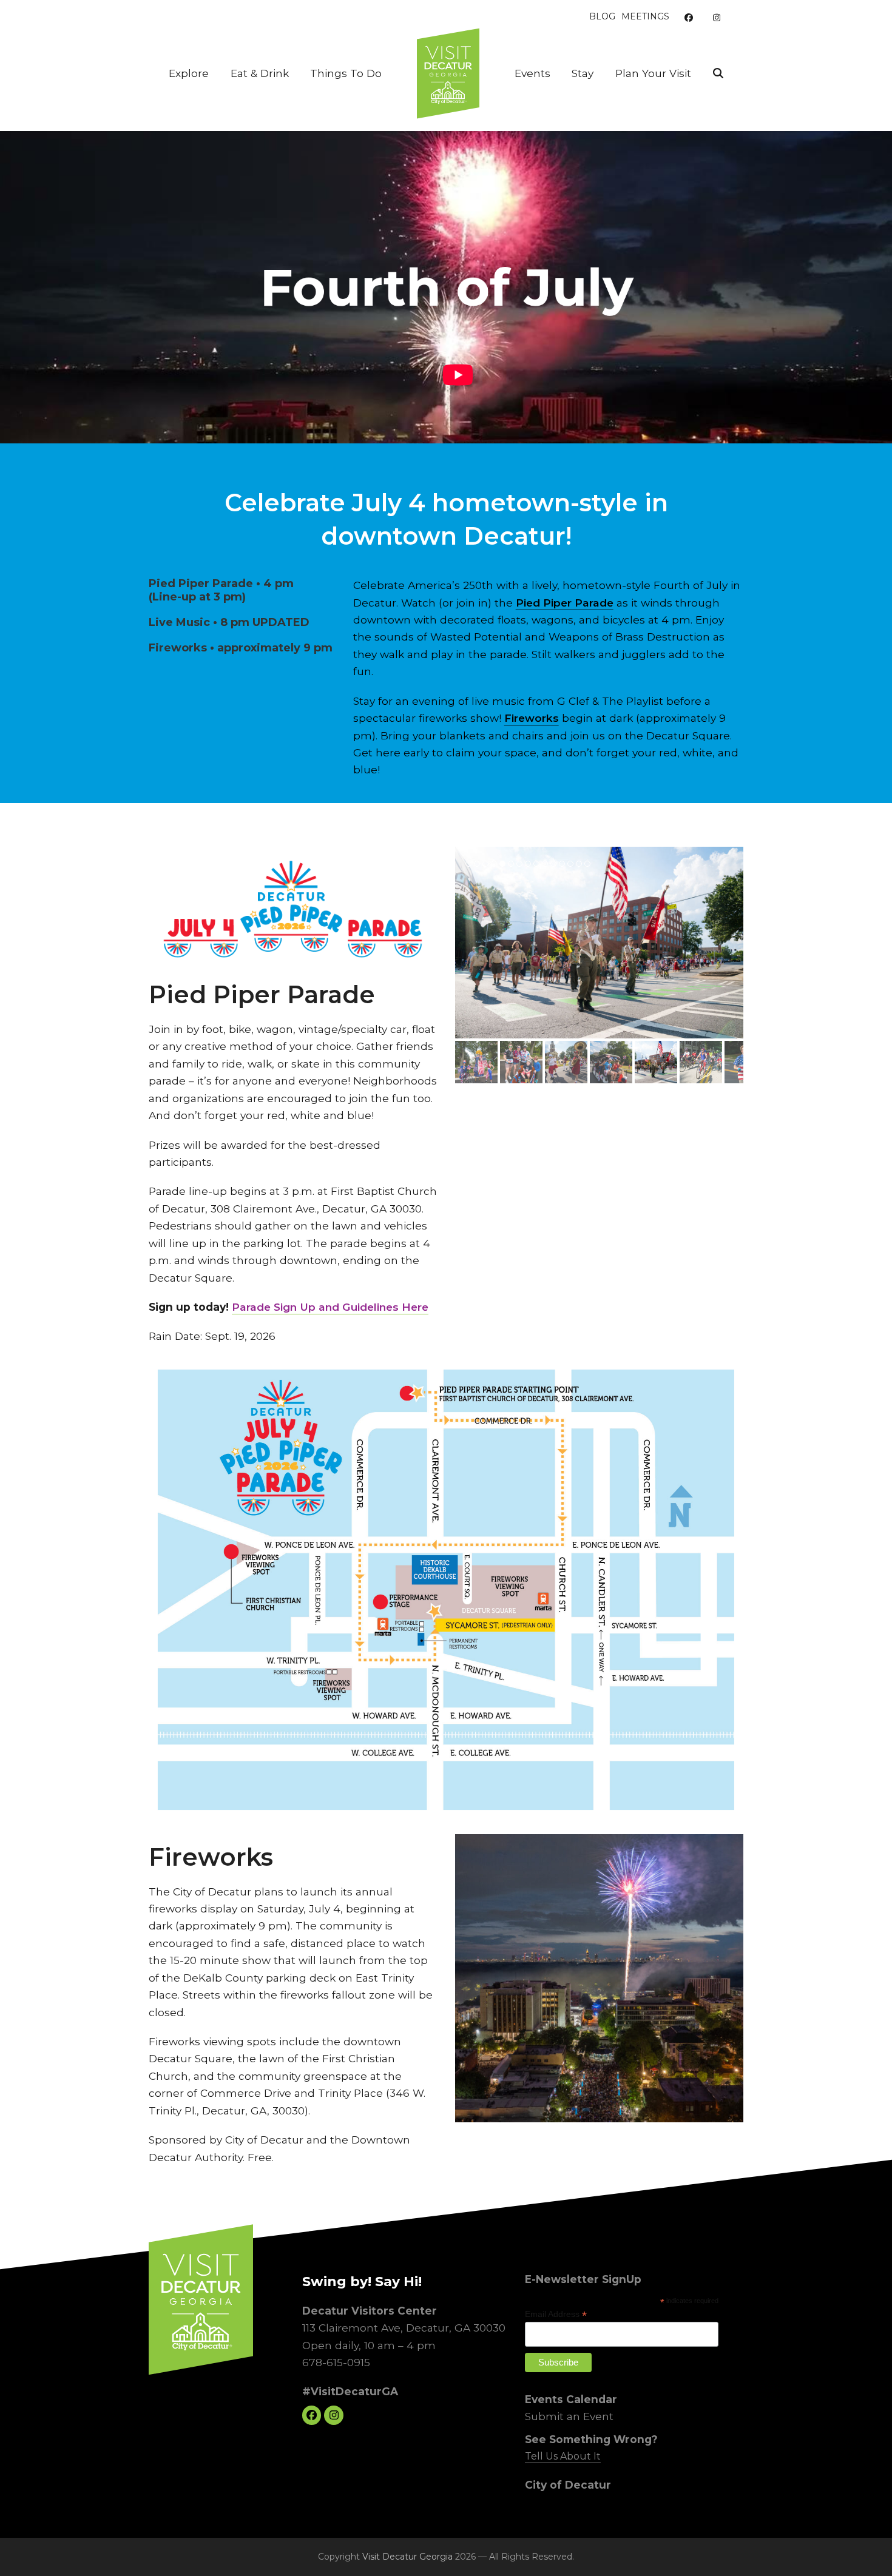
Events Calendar (571, 2399)
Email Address (556, 2314)
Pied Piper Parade (565, 603)
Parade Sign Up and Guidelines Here (330, 1307)
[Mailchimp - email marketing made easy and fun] (694, 2374)
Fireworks (532, 718)
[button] (718, 73)
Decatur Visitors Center (370, 2311)
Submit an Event (569, 2416)
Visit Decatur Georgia (407, 2557)
